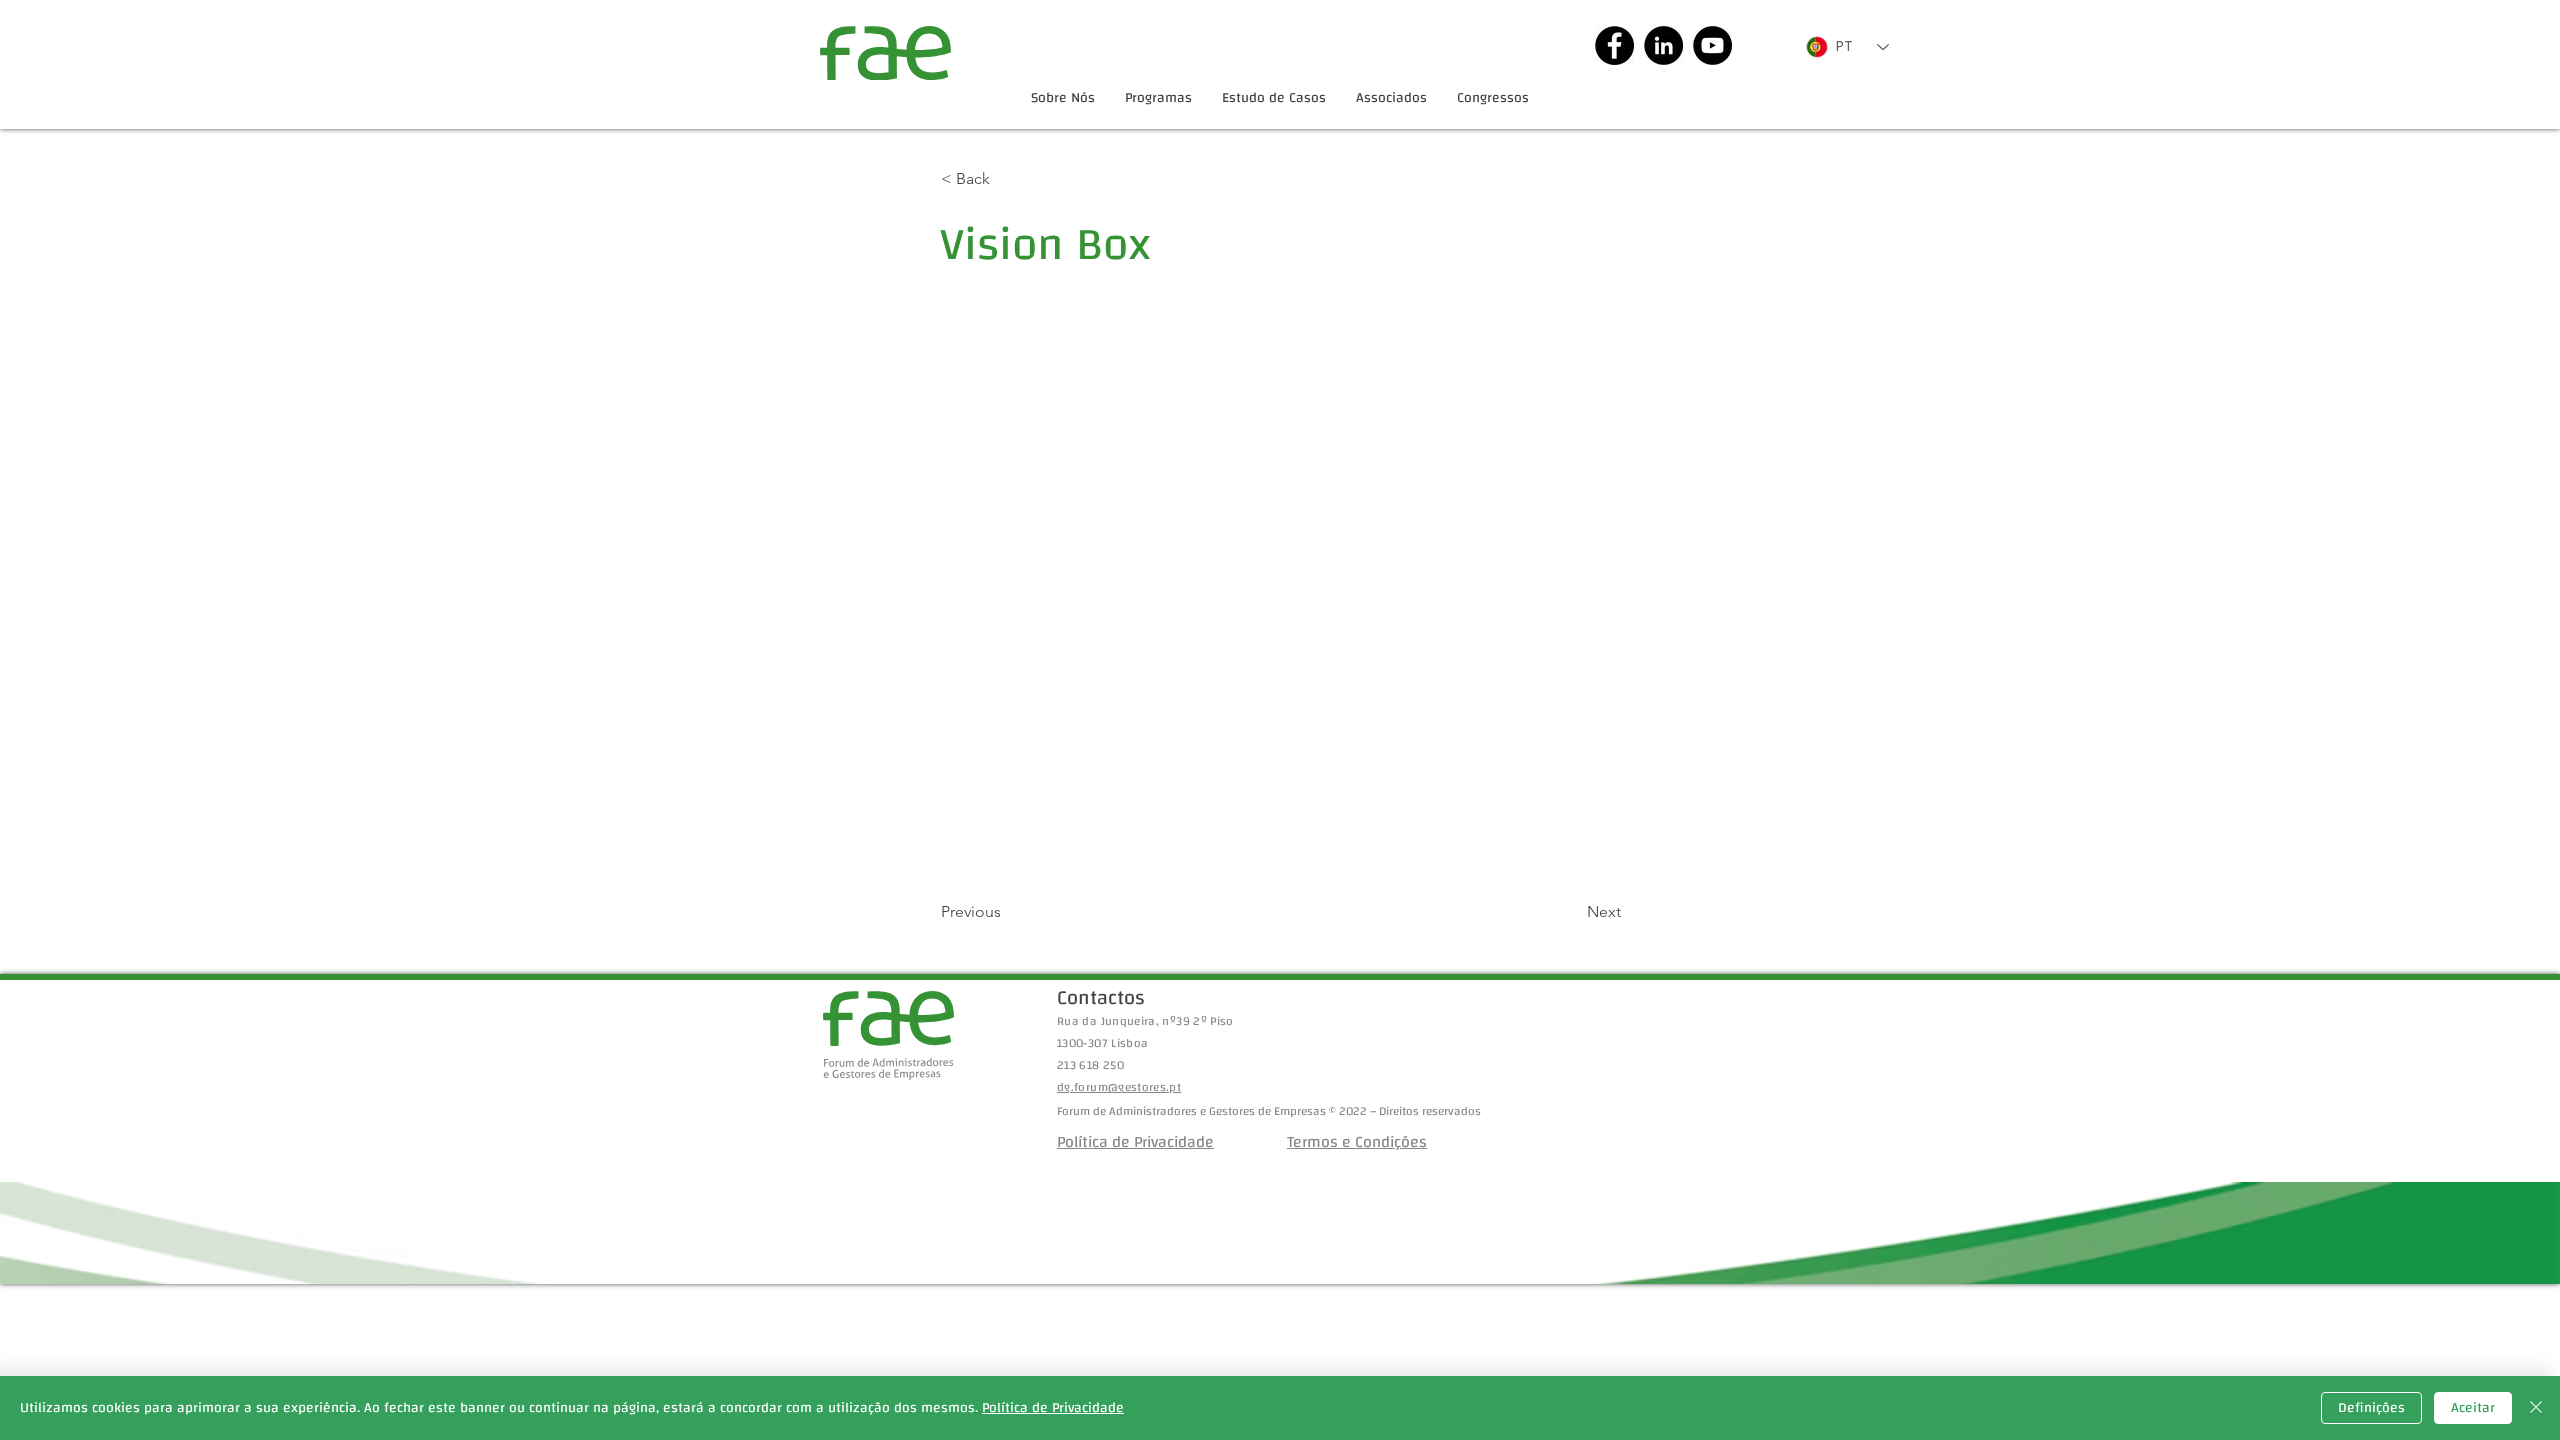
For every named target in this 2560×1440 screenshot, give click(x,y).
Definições (2371, 1408)
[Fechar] (2536, 1408)
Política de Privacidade (1053, 1408)
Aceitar (2473, 1408)
